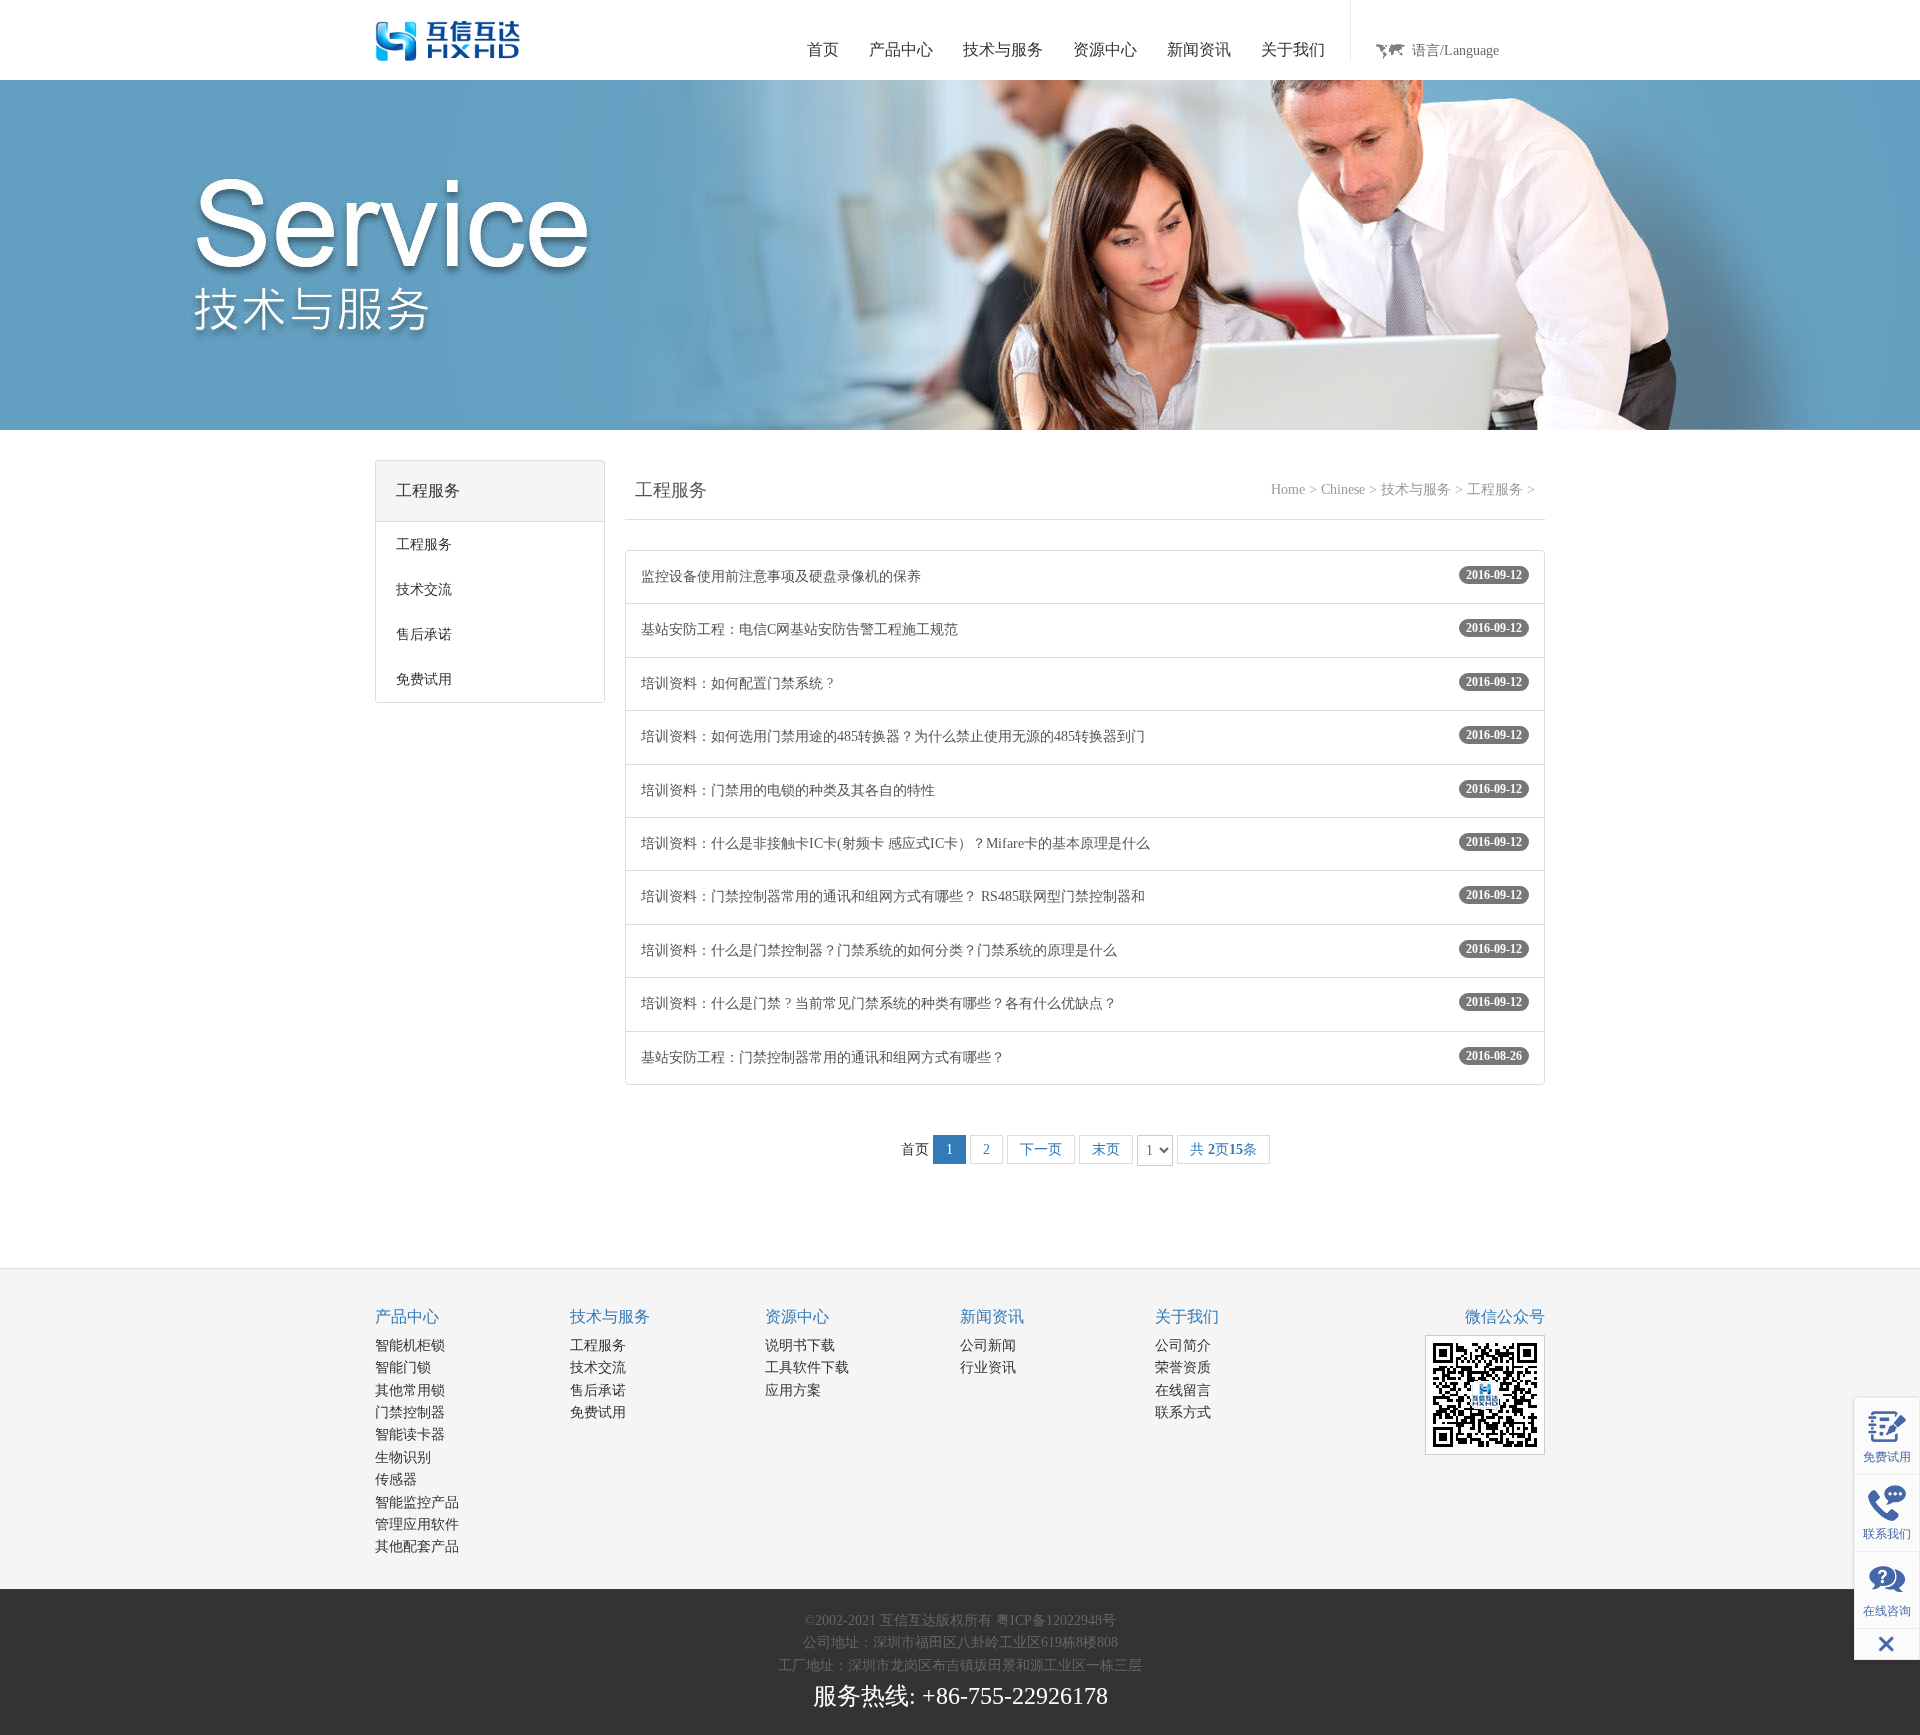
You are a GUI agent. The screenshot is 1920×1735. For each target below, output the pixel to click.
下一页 (1041, 1149)
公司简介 (1183, 1345)
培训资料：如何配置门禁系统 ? (1081, 683)
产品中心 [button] (901, 49)
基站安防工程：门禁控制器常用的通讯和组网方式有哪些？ (1081, 1057)
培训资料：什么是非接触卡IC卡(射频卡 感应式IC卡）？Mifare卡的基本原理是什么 (1081, 843)
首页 (823, 49)
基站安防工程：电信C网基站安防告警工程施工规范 (1081, 629)
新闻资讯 (992, 1316)
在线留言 (1183, 1390)
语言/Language (1455, 50)
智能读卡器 (410, 1434)
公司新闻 (988, 1345)
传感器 (396, 1479)
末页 (1106, 1149)
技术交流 (598, 1367)
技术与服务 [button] (1003, 49)
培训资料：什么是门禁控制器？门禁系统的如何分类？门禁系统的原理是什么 (1081, 950)
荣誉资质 (1183, 1367)
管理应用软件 (417, 1524)
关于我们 (1187, 1316)
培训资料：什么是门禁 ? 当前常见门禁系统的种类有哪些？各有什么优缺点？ (1081, 1003)
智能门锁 (403, 1367)
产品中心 (407, 1316)
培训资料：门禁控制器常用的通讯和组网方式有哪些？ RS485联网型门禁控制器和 (1081, 896)
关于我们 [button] (1293, 49)
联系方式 (1183, 1412)
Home (1288, 489)
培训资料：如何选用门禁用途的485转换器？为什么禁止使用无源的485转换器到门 (1081, 736)
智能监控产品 (417, 1502)
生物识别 (403, 1457)
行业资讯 (988, 1367)
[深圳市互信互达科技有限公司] (448, 39)
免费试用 (598, 1412)
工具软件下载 (807, 1367)
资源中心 (797, 1316)
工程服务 (1495, 489)
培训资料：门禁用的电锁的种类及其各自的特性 (1081, 790)
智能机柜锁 (410, 1345)
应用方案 (793, 1390)
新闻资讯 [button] (1199, 49)
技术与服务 (1416, 489)
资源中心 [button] (1105, 49)
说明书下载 (800, 1345)
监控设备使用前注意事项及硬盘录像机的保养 (1081, 576)
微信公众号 (1505, 1316)
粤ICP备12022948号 (1056, 1620)
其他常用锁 (410, 1390)
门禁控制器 (410, 1412)
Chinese (1343, 489)
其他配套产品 (417, 1546)
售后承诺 (598, 1390)
